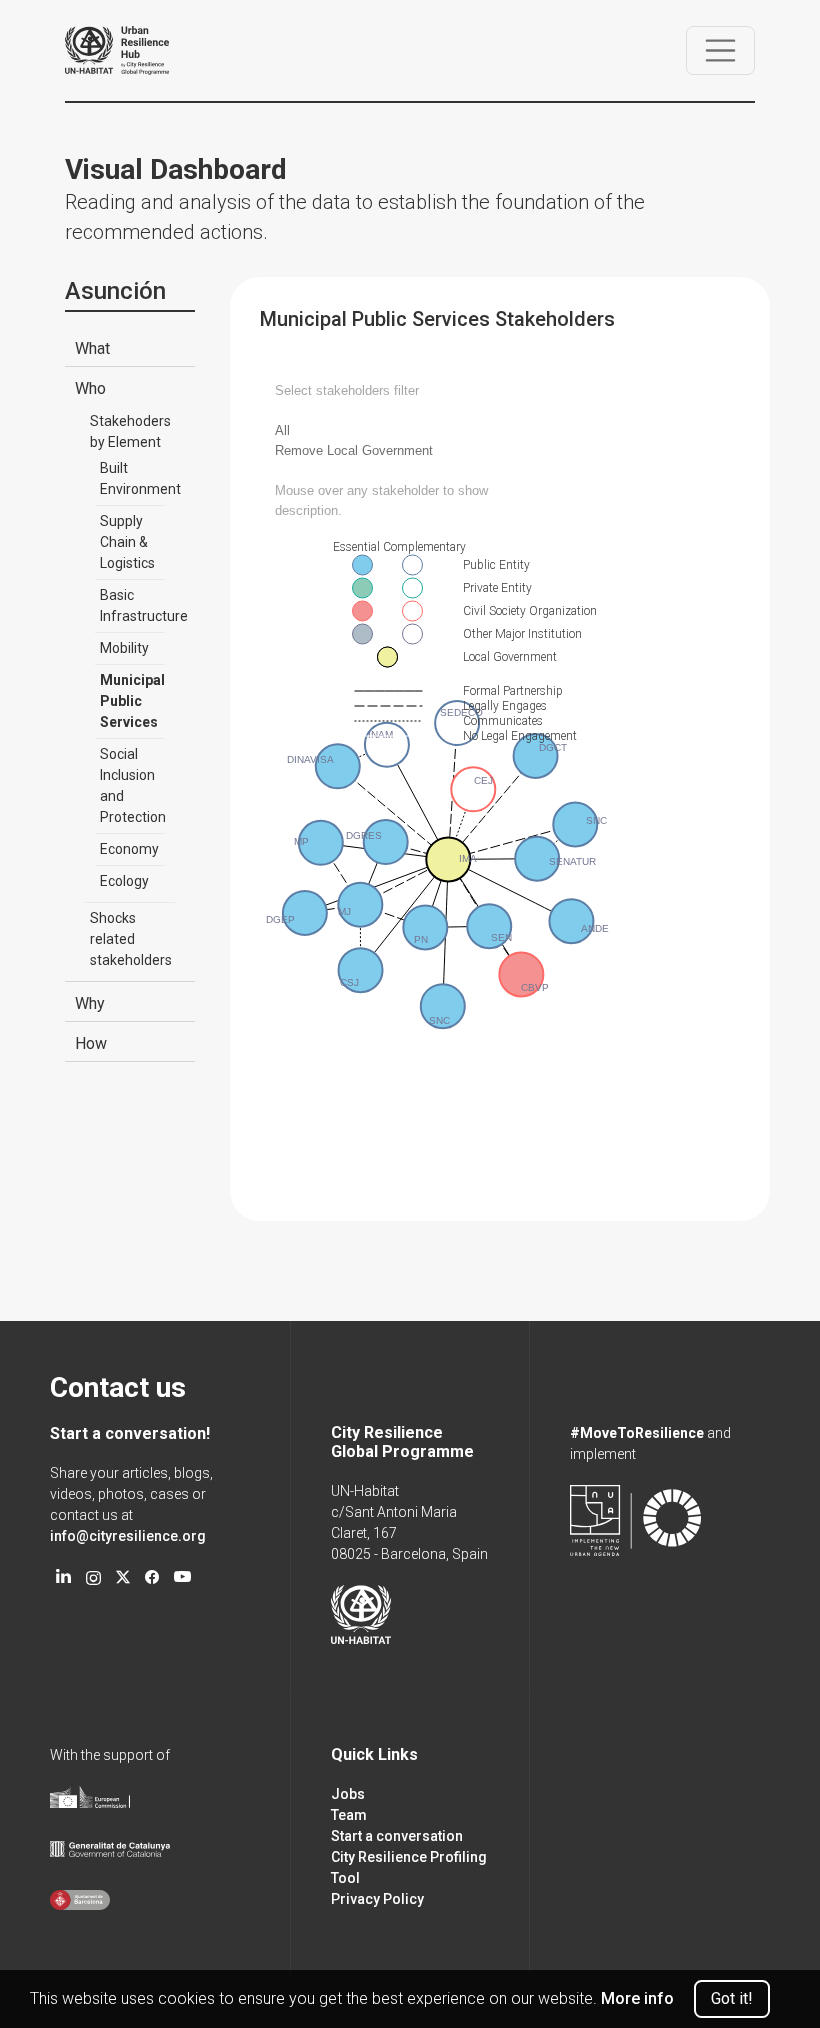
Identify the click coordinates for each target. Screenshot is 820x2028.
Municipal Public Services (132, 701)
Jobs (348, 1794)
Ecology (124, 881)
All (282, 430)
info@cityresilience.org (128, 1536)
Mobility (124, 648)
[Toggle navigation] (721, 51)
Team (349, 1815)
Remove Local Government (354, 450)
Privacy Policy (377, 1899)
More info (637, 1998)
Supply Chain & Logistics (127, 542)
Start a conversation (397, 1836)
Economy (129, 849)
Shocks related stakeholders (131, 939)
